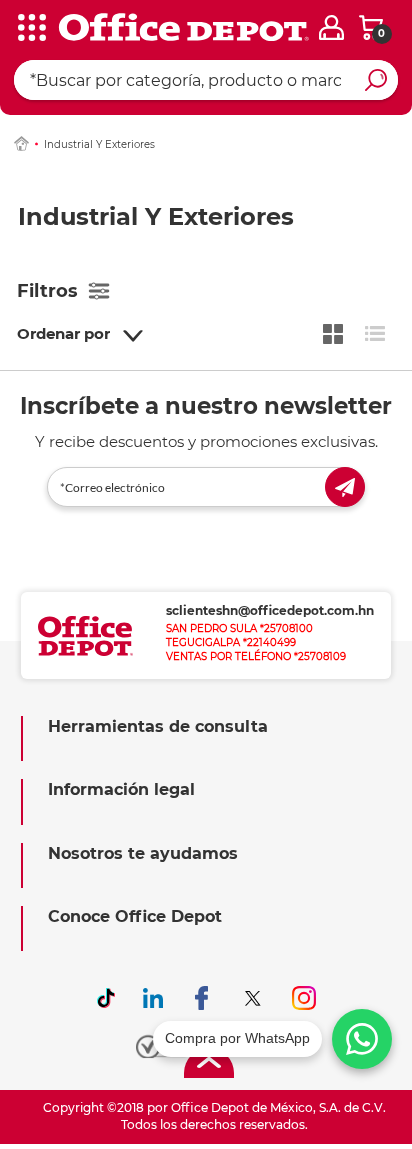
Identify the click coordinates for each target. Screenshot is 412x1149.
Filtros (47, 291)
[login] (331, 27)
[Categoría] (30, 29)
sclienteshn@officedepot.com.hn (270, 610)
